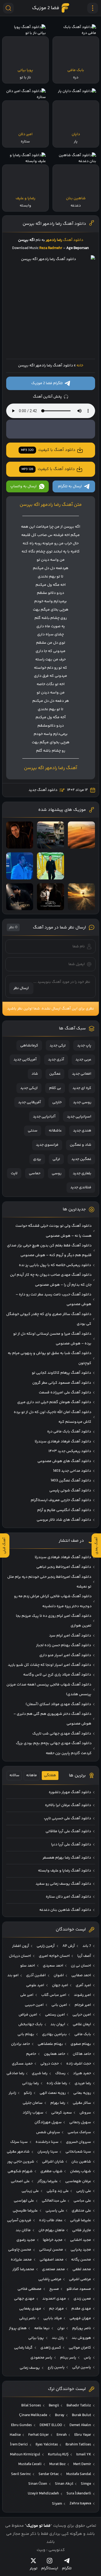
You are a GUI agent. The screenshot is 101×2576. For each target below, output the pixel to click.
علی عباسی (82, 2201)
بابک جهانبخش (30, 2024)
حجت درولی (50, 2064)
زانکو (28, 2093)
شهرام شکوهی (20, 2171)
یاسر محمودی (41, 2358)
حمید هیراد (82, 2073)
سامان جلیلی (33, 2103)
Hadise (15, 2435)
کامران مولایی (80, 2348)
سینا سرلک (19, 2142)
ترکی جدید (58, 1046)
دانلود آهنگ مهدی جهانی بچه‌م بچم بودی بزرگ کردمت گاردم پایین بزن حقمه (54, 1748)
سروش (85, 2113)
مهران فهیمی (80, 2318)
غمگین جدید (81, 1159)
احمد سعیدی (53, 1966)
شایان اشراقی (53, 2162)
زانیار (12, 2093)
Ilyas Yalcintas (47, 2445)
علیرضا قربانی (81, 2220)
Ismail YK (84, 2455)
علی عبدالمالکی (54, 2201)
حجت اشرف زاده (79, 2064)
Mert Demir (82, 2464)
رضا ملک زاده (57, 2083)
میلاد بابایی (53, 2318)
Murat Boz (58, 2464)
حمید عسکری (22, 2064)
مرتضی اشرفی (80, 2279)
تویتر (34, 2568)
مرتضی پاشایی (50, 2279)
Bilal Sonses (31, 2406)
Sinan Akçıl (64, 2484)
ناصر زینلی (27, 2318)
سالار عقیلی (82, 2103)
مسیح (54, 2289)
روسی (57, 1173)
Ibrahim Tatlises (78, 2445)
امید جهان (60, 1985)
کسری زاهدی (51, 2348)
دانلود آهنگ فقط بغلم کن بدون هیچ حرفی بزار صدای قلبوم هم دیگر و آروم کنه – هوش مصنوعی (49, 1250)
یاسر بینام (68, 2358)
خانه (80, 366)
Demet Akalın (80, 2425)
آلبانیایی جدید (44, 1117)
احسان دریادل (20, 1956)
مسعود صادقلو (79, 2289)
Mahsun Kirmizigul (25, 2455)
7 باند (87, 1946)
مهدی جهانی (24, 2299)
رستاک (60, 2073)
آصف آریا (84, 1956)
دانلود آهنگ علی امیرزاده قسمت (65, 1393)
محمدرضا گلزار (23, 2269)
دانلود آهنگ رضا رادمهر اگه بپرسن (54, 224)
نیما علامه (42, 2328)
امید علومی (35, 1985)
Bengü (54, 2406)
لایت (14, 1173)
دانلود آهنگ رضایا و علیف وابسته (65, 1871)
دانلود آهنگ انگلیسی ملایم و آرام (64, 1510)
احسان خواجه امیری (54, 1956)
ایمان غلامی (82, 2024)
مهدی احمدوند (54, 2299)
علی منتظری (81, 2211)
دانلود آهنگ (73, 240)
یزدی (37, 1159)
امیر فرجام (83, 2005)
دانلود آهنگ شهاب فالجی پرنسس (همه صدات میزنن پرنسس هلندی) (49, 1690)
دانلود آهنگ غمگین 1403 (71, 1481)
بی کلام (55, 1088)
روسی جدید (82, 1102)
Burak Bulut (81, 2415)
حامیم (31, 2054)
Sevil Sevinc (21, 2474)
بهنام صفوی (81, 2044)
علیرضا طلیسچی (25, 2211)
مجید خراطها (53, 2240)
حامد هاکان (82, 2054)
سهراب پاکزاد (33, 2113)
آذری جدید (56, 1060)
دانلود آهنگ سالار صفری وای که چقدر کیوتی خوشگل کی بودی (49, 1319)
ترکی (56, 1159)
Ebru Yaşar (83, 2435)
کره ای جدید (82, 1088)
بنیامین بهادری (54, 2034)
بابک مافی (83, 2034)
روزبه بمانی (82, 2093)
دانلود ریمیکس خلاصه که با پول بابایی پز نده (55, 1265)
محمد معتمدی (53, 2269)
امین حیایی (82, 2015)
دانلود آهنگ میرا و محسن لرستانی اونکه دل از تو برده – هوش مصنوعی (52, 1339)
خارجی (57, 1102)
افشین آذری (36, 1975)
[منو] (93, 8)
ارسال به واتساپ (23, 486)
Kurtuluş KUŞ (58, 2455)
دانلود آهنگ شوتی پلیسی (70, 1491)
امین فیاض (28, 2015)
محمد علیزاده (21, 2260)
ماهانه (32, 1775)
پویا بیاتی (36, 2338)
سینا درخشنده (47, 2142)
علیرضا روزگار (48, 2181)
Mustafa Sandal (79, 2474)
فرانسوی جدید (47, 1145)
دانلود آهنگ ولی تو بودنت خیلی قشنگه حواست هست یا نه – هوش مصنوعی (53, 1231)
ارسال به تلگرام (70, 486)
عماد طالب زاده (51, 2220)
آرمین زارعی (46, 1946)
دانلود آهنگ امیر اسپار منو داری (65, 1655)
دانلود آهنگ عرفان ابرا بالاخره (68, 1805)
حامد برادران (20, 2044)
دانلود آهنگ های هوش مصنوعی (64, 1461)
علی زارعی (84, 2191)
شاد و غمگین (81, 1145)
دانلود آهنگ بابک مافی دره (69, 1432)
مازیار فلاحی (82, 2230)
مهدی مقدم (81, 2309)
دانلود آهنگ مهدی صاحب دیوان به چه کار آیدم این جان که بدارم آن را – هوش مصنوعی (51, 1280)
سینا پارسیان (48, 2152)
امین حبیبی (34, 2005)
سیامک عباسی (79, 2132)
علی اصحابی (20, 2181)
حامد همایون (55, 2054)
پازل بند (58, 2338)
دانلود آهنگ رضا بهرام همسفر (67, 1858)
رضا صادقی (15, 2073)
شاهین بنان (81, 2162)
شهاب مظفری (51, 2171)
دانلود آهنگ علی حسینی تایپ (67, 1818)
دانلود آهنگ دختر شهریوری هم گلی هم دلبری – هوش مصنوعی (52, 1719)
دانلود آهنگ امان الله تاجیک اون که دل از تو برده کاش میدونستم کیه (53, 1417)
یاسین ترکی (82, 2367)
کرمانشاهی (29, 1046)
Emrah (62, 2435)
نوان (61, 2328)
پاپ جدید (84, 1046)
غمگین (55, 1074)
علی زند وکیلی (58, 2191)
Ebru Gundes (21, 2425)
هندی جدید (82, 1131)
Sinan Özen (38, 2484)
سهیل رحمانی (80, 2122)
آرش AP (69, 1946)
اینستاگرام (50, 2568)
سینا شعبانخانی (78, 2152)
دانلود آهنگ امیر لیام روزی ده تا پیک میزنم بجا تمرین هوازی (54, 1621)
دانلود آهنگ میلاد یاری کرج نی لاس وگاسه (57, 1675)
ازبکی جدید (29, 1088)
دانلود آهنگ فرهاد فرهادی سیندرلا (63, 1442)
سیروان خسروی (79, 2142)
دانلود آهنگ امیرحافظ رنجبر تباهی (64, 1567)
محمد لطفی (82, 2269)
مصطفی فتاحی (29, 2289)
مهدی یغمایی (30, 2309)
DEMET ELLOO (51, 2425)
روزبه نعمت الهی (53, 2093)
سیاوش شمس (48, 2132)
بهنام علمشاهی (50, 2044)
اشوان (59, 1975)
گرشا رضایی (23, 2348)
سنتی (33, 1131)
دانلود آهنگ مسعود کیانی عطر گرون (62, 1383)
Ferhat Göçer (39, 2435)
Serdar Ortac (49, 2474)
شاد (35, 1074)
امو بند (13, 1975)
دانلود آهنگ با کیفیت (48, 450)
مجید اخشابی (81, 2240)
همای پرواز (18, 2328)
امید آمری (83, 1985)
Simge (86, 2484)
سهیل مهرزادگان (48, 2122)
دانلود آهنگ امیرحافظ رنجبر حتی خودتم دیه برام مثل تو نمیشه (49, 1582)
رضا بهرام (58, 2103)
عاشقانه (55, 1131)
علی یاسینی (55, 2211)
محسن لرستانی (51, 2250)
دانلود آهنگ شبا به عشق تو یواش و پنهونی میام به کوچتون (50, 1358)
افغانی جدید (82, 1074)
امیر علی (27, 1995)
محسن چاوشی (20, 2250)
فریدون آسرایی (19, 2220)
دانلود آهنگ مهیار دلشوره (70, 1792)
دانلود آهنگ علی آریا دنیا (71, 1845)
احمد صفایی (81, 1975)
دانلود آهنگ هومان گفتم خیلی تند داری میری (54, 1402)
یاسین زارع (56, 2367)
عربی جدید (83, 1060)
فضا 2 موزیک (46, 8)
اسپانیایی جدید (79, 1117)
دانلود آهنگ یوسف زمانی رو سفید (63, 1884)
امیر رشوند (82, 1995)
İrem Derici (19, 2445)
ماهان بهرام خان (52, 2230)
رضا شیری (40, 2073)
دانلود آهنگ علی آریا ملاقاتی (68, 1831)
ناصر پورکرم (82, 2328)
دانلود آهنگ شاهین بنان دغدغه (65, 1910)
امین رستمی (55, 2015)
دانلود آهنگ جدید (43, 790)
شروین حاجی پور (21, 2162)
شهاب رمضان (81, 2171)
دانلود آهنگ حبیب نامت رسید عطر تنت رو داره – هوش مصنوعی (53, 1299)
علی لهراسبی (24, 2201)
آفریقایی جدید (29, 1102)
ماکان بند (23, 2230)
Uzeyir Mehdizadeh (43, 2494)
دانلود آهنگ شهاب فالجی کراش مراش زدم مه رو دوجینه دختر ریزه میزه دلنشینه (53, 1601)
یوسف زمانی (30, 2368)
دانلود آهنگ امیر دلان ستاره (68, 1897)
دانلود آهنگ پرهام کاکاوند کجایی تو (61, 1373)
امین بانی (59, 2005)
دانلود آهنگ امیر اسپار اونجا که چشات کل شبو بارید (49, 1665)
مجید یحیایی (81, 2250)
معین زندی (82, 2299)
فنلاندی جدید (81, 1187)
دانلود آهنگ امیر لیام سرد (70, 1636)
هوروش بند (81, 2338)
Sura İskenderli (79, 2494)
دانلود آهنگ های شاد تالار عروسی (64, 1520)
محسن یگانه (81, 2260)
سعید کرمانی (62, 2113)
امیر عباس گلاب (54, 1995)
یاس (87, 2358)
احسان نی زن (81, 1966)
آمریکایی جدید (25, 1060)
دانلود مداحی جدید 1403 (72, 1471)
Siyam (57, 2504)
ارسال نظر (21, 988)
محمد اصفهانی (52, 2260)
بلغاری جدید (82, 1173)
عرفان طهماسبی (78, 2181)
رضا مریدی (83, 2083)
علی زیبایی (30, 2191)
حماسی (35, 1173)
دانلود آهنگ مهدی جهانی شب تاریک (62, 1734)
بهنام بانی (26, 2034)
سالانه (14, 1775)
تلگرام (67, 2568)
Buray (60, 2415)
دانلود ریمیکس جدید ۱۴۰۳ (70, 1451)
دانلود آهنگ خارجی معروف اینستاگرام (61, 1500)
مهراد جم (56, 2309)
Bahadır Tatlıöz (79, 2406)
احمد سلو (28, 1966)
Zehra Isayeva (80, 2504)
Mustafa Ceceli (30, 2464)
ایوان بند (58, 2024)
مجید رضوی (26, 2240)
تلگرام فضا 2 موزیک (47, 383)
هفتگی (50, 1775)
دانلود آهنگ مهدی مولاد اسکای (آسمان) (58, 1704)
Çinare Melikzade (33, 2415)
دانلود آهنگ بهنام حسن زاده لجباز (64, 1645)
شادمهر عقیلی (18, 2152)
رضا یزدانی (30, 2083)
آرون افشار (21, 1946)
